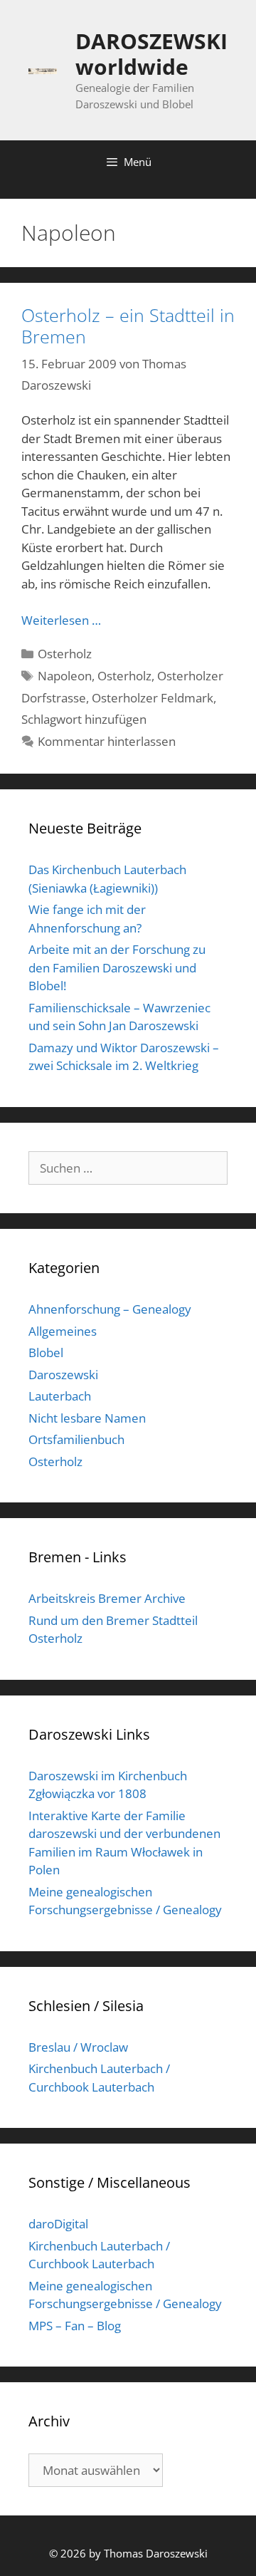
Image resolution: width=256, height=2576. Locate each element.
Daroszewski (63, 1375)
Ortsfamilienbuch (76, 1439)
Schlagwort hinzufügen (84, 719)
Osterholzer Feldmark (153, 698)
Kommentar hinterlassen (107, 741)
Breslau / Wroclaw (78, 2047)
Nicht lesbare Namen (87, 1418)
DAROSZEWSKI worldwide (151, 54)
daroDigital (58, 2224)
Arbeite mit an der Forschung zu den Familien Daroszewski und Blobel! (117, 967)
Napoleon (65, 676)
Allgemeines (63, 1331)
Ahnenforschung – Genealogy (110, 1309)
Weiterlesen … (61, 620)
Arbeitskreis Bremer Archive (107, 1598)
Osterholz (65, 654)
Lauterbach (60, 1396)
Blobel (46, 1352)
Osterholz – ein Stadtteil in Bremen (128, 326)
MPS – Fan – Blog (75, 2326)
